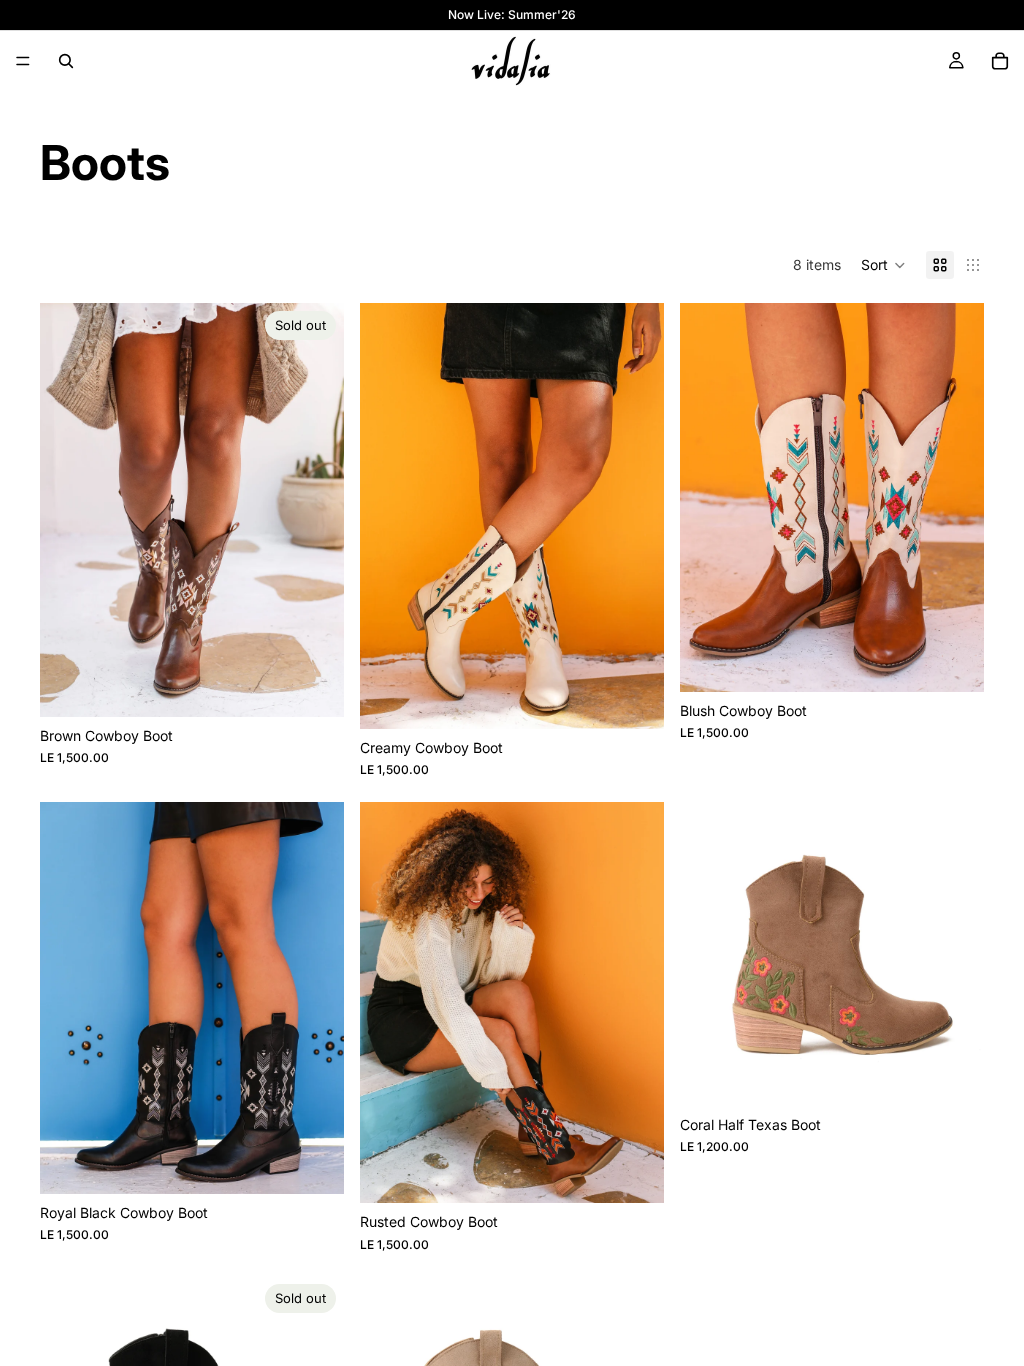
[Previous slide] (710, 498)
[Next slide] (954, 498)
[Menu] (23, 61)
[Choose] (633, 698)
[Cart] (1000, 61)
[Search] (66, 61)
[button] (883, 265)
